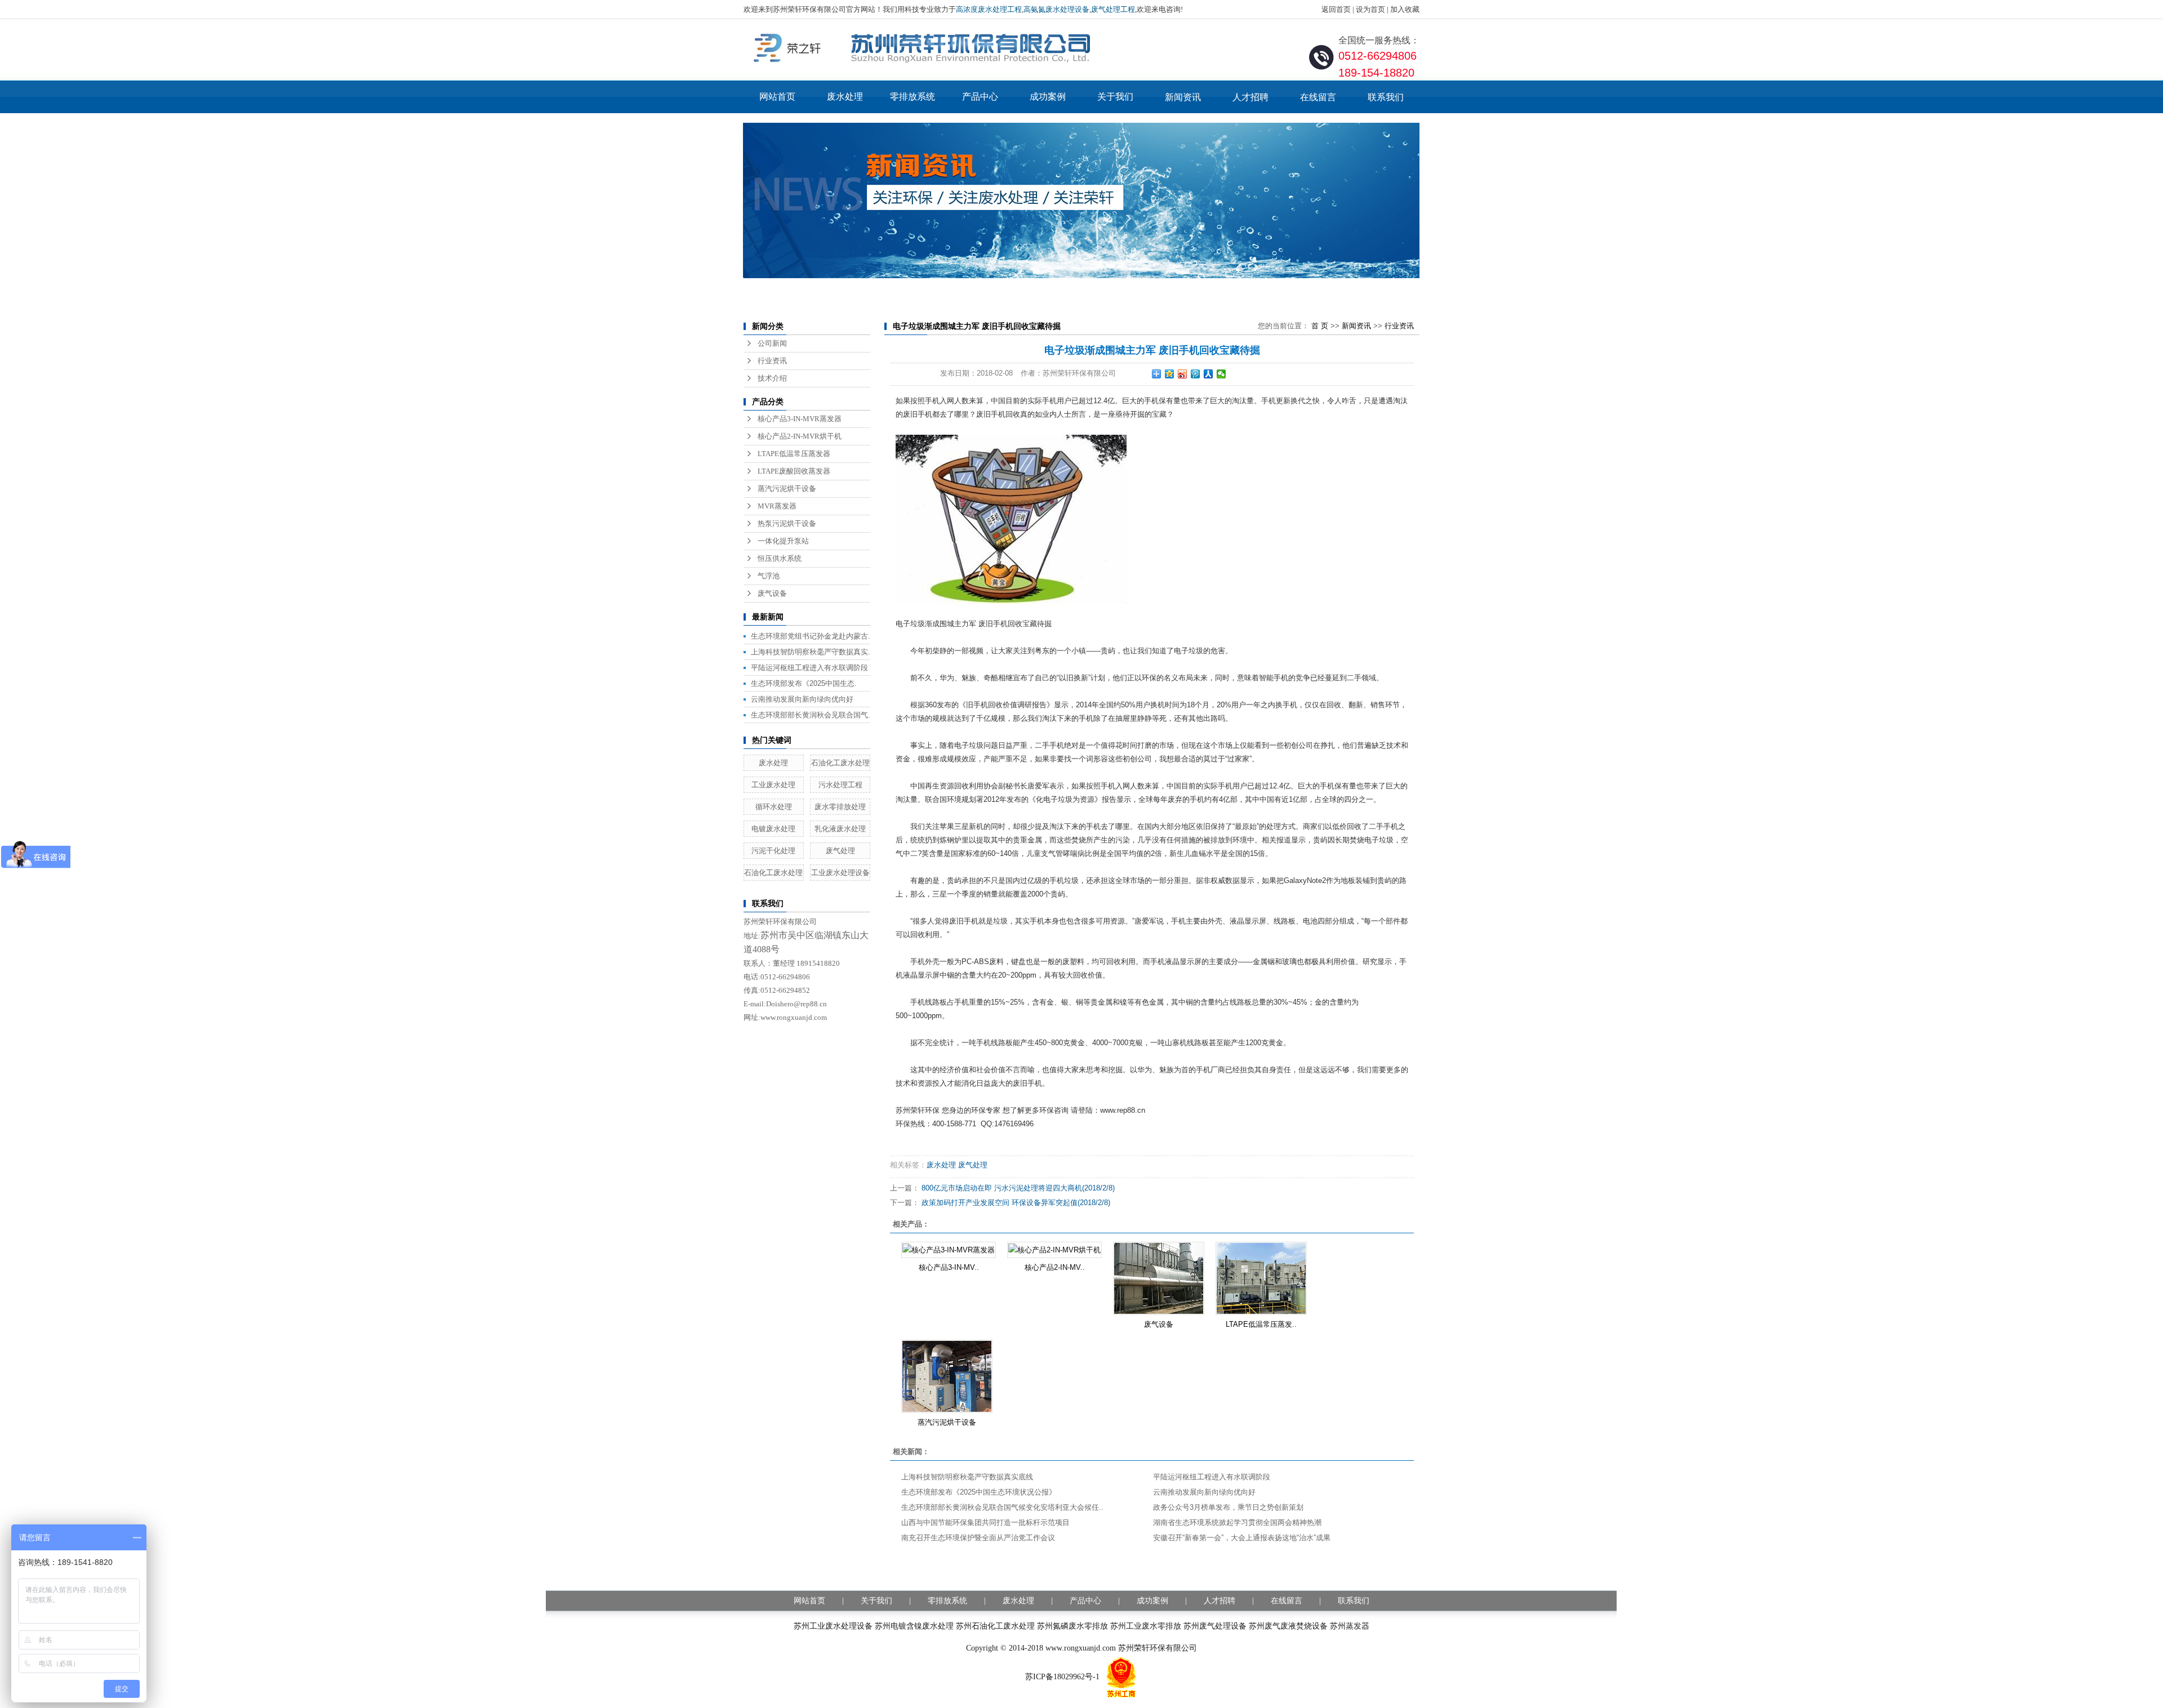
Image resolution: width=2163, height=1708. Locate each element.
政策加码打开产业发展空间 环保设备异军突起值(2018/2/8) (1016, 1203)
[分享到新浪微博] (1183, 374)
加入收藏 (1405, 9)
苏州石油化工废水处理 (995, 1626)
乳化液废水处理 (840, 829)
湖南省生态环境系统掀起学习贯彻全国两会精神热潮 (1237, 1522)
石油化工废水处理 (840, 763)
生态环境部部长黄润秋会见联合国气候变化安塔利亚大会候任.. (1002, 1507)
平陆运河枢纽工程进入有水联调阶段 (809, 668)
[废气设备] (1159, 1278)
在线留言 (1318, 97)
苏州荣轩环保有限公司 (1158, 1648)
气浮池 (769, 576)
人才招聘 (1250, 97)
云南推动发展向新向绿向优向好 (802, 699)
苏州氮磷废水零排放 (1072, 1626)
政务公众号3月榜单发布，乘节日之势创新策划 (1228, 1507)
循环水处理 (774, 807)
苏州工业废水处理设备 (833, 1626)
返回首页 (1336, 9)
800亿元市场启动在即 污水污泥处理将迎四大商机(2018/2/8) (1018, 1188)
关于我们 (1115, 97)
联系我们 (1386, 97)
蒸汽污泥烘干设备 (787, 489)
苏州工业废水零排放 (1146, 1626)
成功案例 (1048, 97)
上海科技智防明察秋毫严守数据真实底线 (967, 1477)
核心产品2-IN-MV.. (1055, 1267)
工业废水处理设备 (840, 873)
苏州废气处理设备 (1215, 1626)
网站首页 (777, 97)
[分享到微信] (1221, 374)
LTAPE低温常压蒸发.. (1261, 1324)
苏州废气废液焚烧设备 (1288, 1626)
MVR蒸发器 (777, 506)
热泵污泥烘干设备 (787, 523)
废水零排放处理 (840, 807)
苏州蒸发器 (1350, 1626)
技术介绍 (772, 378)
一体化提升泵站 (783, 541)
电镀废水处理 (773, 829)
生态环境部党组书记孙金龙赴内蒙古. (811, 636)
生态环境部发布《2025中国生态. (804, 683)
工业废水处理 (773, 785)
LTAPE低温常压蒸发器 (794, 454)
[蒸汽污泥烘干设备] (947, 1376)
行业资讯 (772, 361)
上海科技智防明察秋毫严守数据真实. (811, 652)
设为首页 (1370, 9)
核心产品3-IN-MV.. (949, 1267)
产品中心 (980, 97)
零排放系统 (913, 97)
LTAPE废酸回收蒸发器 (794, 471)
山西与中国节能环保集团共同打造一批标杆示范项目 (985, 1522)
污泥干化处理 (773, 851)
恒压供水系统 (780, 558)
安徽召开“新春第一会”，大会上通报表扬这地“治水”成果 (1242, 1538)
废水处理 (845, 97)
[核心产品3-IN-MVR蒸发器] (949, 1250)
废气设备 (772, 593)
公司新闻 (772, 343)
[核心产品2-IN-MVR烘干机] (1054, 1250)
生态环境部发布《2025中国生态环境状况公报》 (979, 1492)
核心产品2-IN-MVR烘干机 (800, 436)
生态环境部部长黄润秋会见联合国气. (811, 715)
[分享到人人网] (1209, 374)
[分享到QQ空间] (1170, 374)
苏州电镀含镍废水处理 (914, 1626)
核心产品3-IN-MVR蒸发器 (800, 419)
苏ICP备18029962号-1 (1062, 1677)
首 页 (1320, 326)
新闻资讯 (1183, 97)
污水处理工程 (840, 785)
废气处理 (840, 851)
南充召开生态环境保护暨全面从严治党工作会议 (978, 1538)
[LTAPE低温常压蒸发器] (1261, 1278)
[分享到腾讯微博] (1196, 374)
